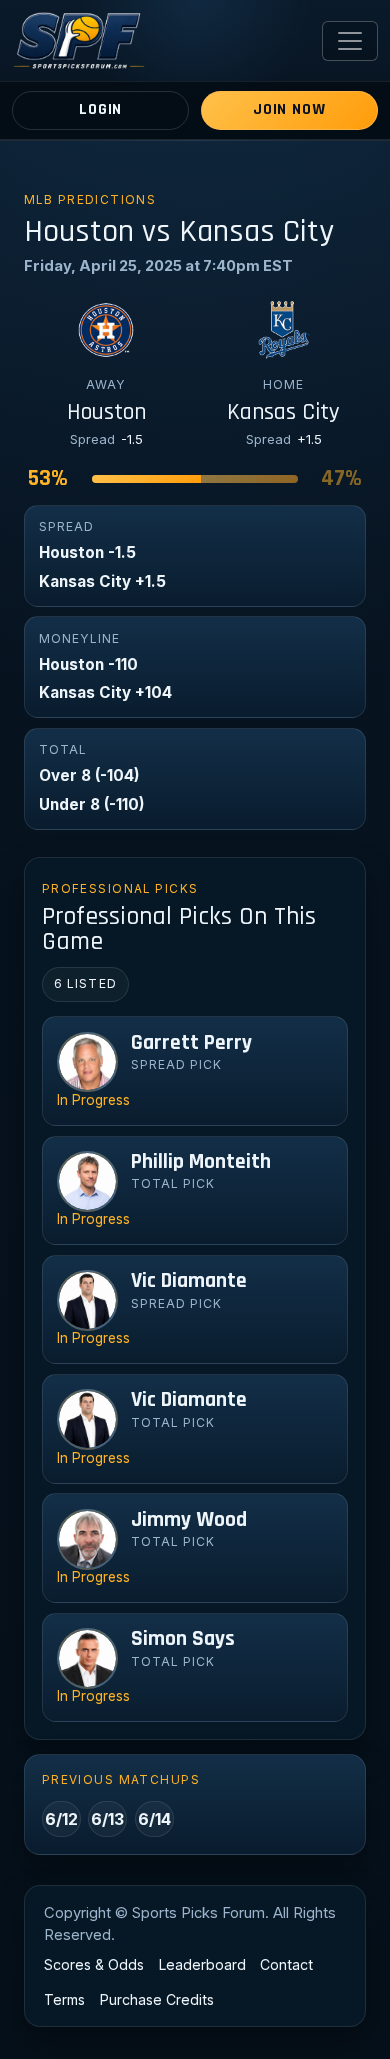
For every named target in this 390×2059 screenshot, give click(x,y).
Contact (286, 1964)
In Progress (93, 1100)
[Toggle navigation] (350, 41)
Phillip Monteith (201, 1162)
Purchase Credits (157, 1999)
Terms (64, 1999)
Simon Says (183, 1639)
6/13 (107, 1819)
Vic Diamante (189, 1281)
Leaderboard (202, 1964)
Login (100, 109)
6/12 (61, 1819)
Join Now (289, 109)
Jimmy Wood (189, 1520)
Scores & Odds (94, 1964)
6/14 (154, 1819)
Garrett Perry (191, 1043)
